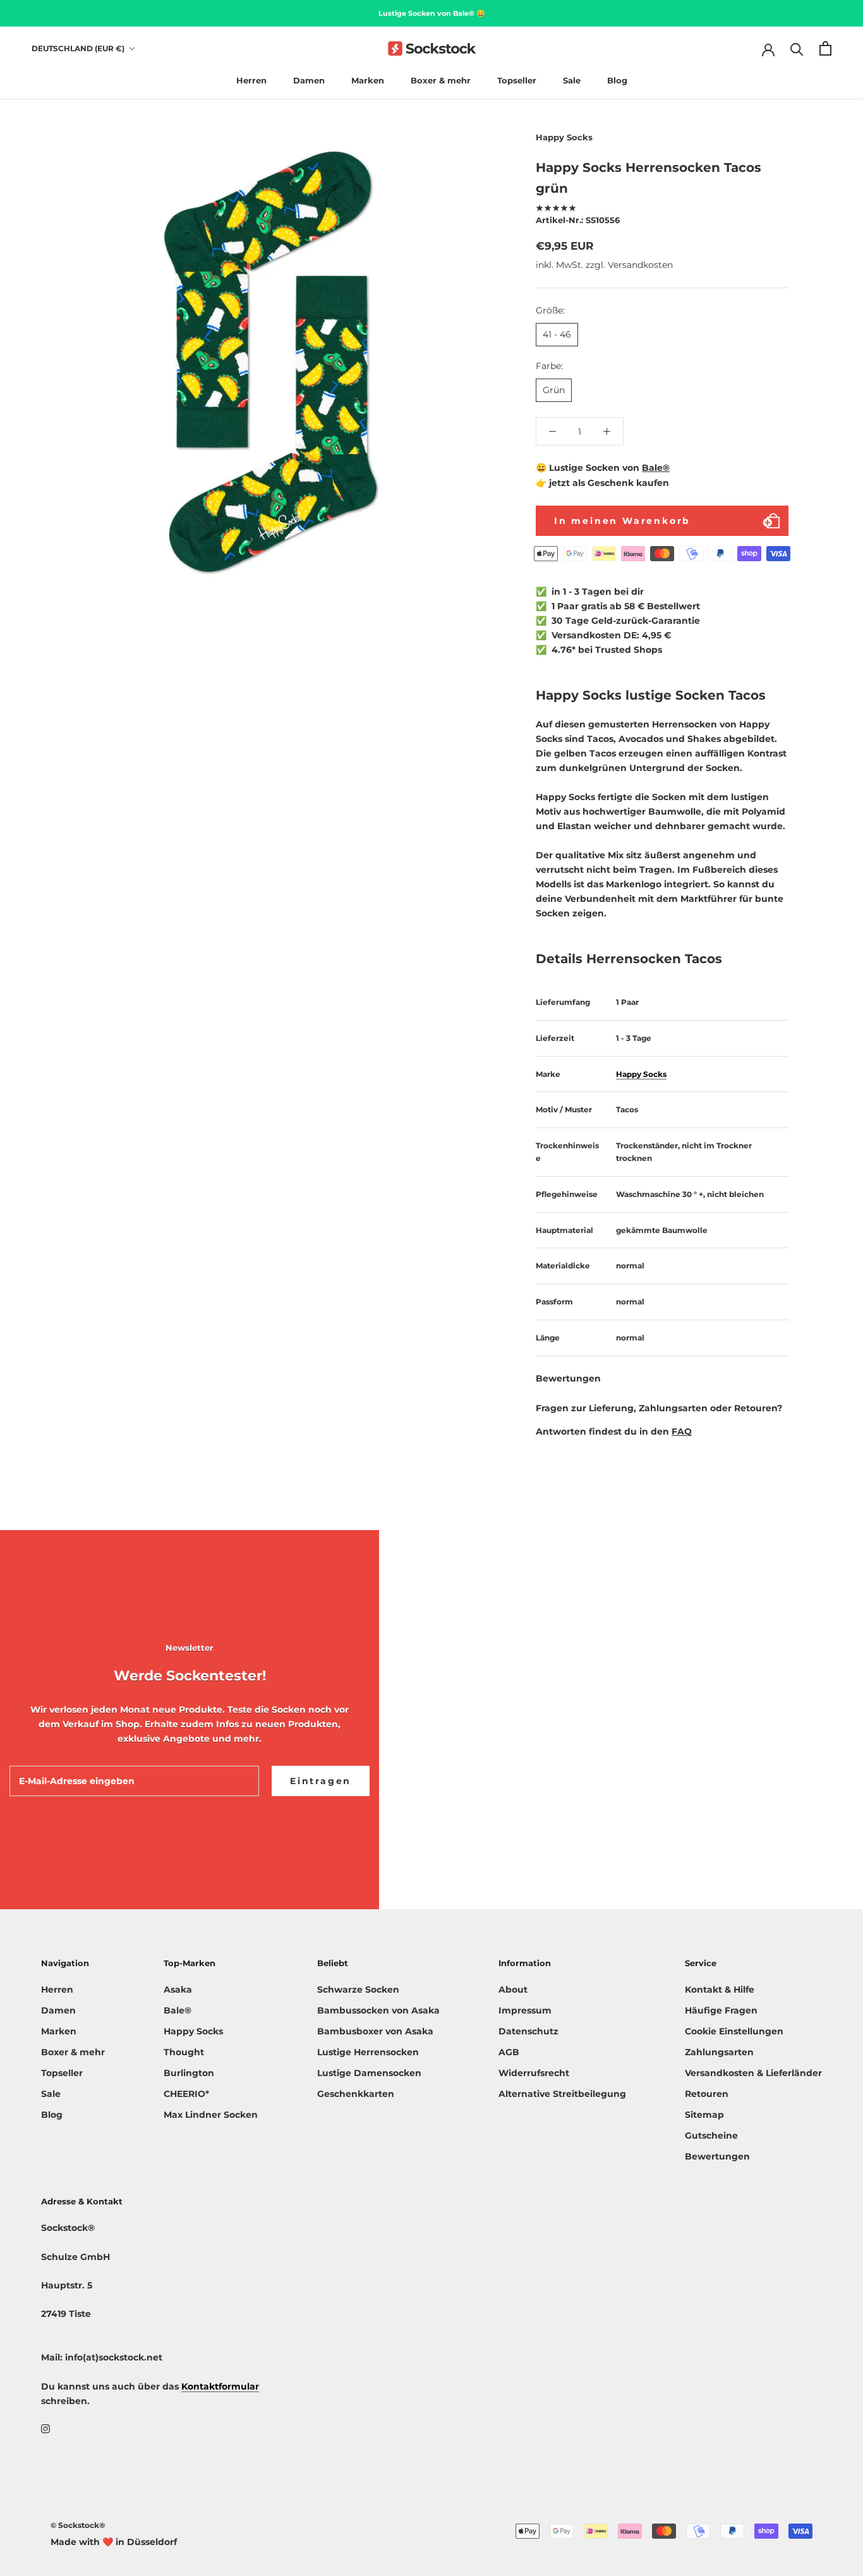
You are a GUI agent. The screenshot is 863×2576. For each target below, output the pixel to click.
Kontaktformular (220, 2386)
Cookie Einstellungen (734, 2031)
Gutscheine (711, 2136)
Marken (368, 80)
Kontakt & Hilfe (720, 1990)
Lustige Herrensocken (368, 2052)
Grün (554, 390)
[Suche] (797, 48)
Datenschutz (528, 2031)
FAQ (682, 1431)
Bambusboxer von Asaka (375, 2031)
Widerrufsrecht (534, 2073)
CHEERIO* (186, 2094)
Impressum (525, 2010)
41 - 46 (557, 334)
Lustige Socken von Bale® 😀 (432, 13)
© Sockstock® (78, 2525)
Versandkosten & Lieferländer (753, 2073)
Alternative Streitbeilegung (562, 2094)
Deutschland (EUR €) (78, 48)
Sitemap (704, 2115)
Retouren (707, 2094)
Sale (572, 80)
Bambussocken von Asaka (378, 2010)
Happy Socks (564, 137)
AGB (509, 2052)
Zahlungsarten (719, 2052)
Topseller (517, 80)
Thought (184, 2052)
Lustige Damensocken (369, 2073)
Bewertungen (717, 2156)
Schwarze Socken (358, 1990)
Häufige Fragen (721, 2010)
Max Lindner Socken (211, 2115)
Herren (251, 80)
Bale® (656, 468)
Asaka (178, 1990)
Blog (617, 80)
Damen (309, 80)
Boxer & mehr (441, 80)
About (513, 1990)
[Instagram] (45, 2428)
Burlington (189, 2073)
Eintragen (321, 1781)
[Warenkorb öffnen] (825, 48)
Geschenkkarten (356, 2094)
